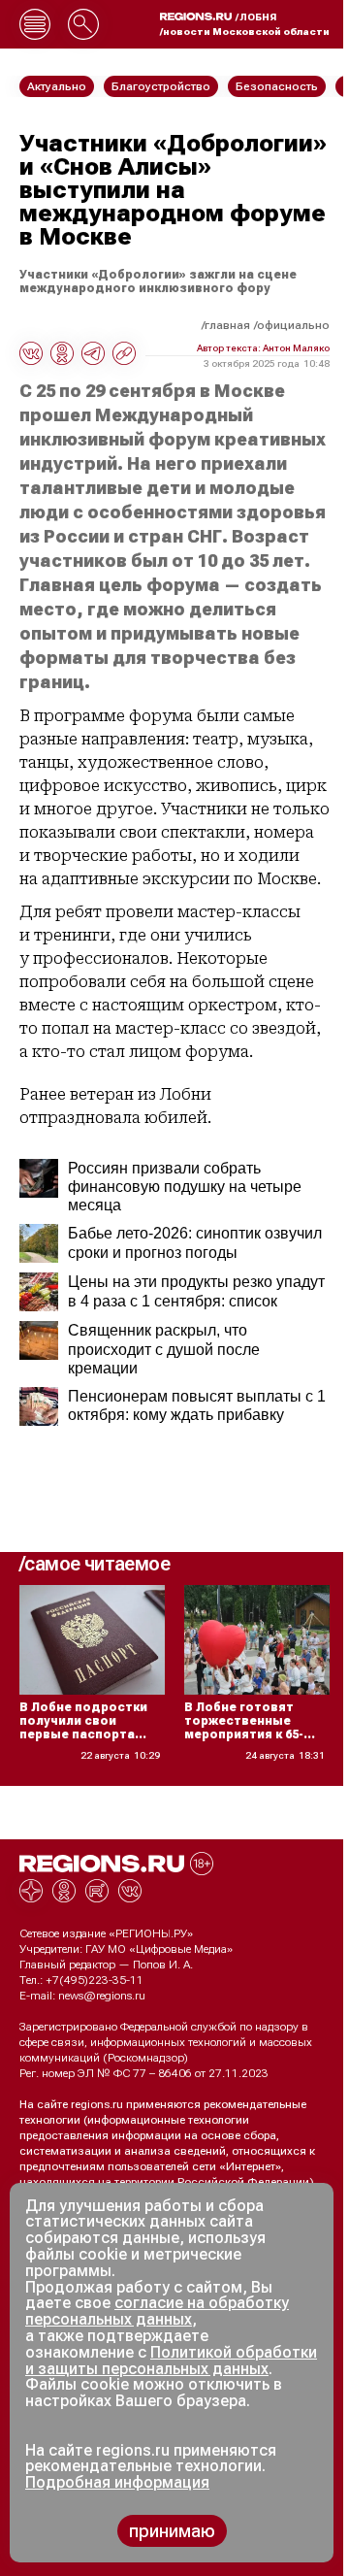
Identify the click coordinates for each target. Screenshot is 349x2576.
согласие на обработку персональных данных (157, 2311)
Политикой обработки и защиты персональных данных (171, 2361)
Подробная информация (117, 2482)
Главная (227, 325)
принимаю (172, 2531)
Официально (293, 325)
